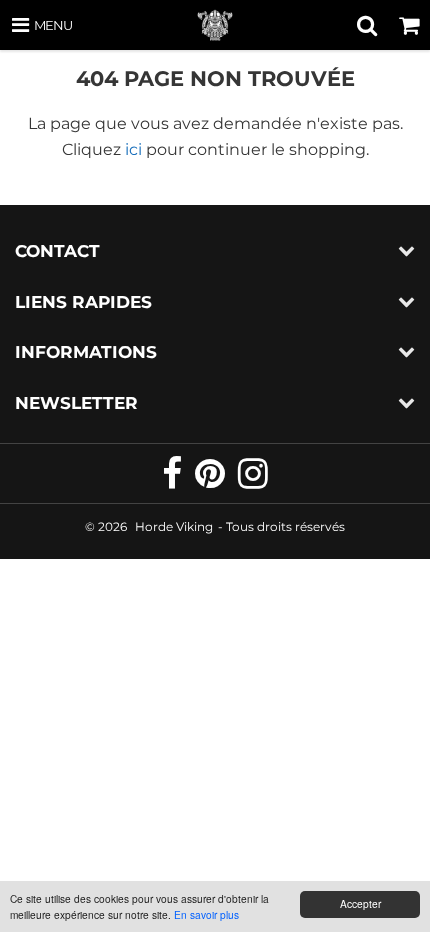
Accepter (360, 903)
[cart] (409, 25)
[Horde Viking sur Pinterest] (211, 481)
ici (133, 149)
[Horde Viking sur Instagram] (253, 481)
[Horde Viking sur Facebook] (173, 481)
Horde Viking (174, 526)
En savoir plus (206, 914)
